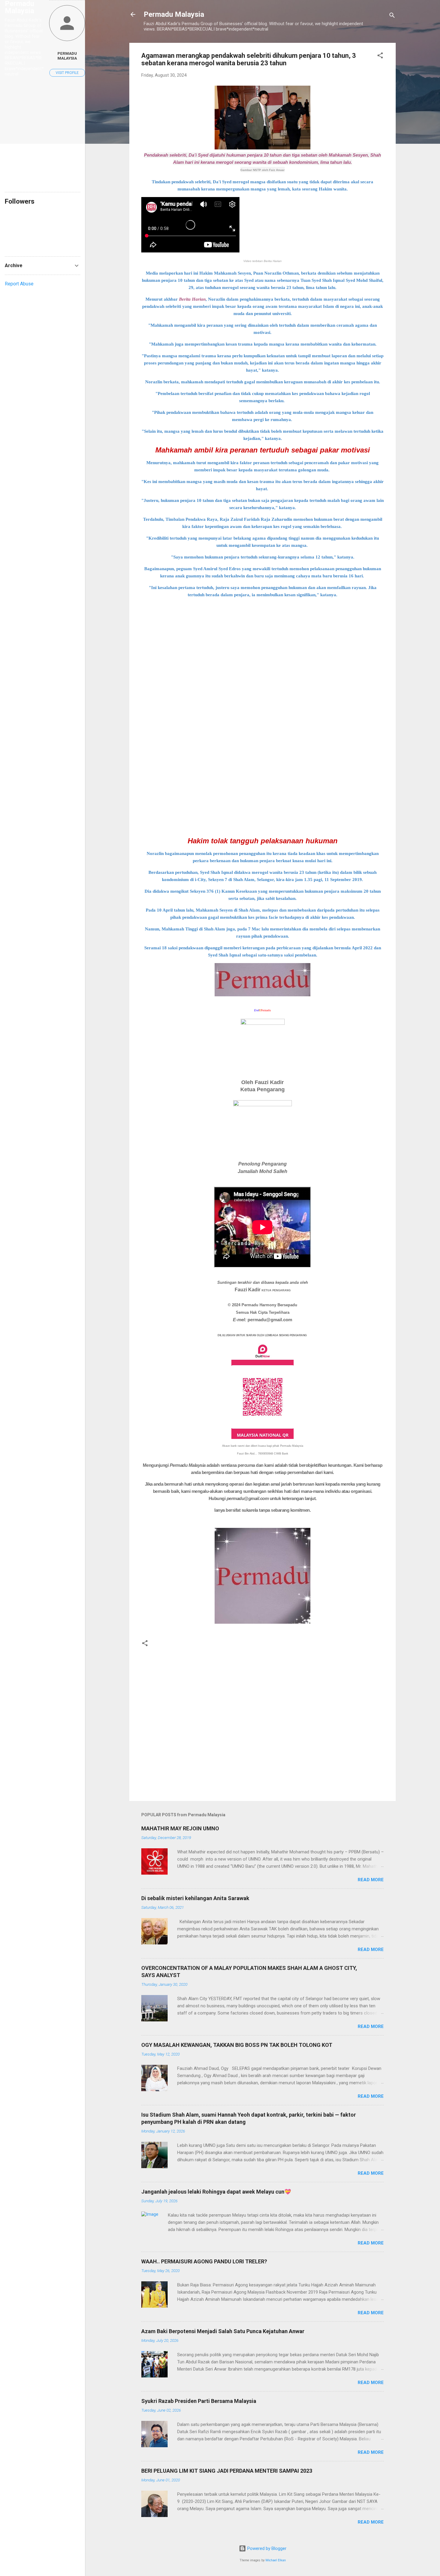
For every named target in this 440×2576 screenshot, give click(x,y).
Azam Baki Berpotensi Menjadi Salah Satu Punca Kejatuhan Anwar (223, 2331)
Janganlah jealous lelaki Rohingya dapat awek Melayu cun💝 (216, 2192)
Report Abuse (19, 284)
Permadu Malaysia (174, 14)
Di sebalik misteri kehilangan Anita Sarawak (195, 1898)
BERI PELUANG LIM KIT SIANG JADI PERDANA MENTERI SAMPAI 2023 (227, 2471)
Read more (371, 1880)
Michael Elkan (276, 2560)
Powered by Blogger (266, 2548)
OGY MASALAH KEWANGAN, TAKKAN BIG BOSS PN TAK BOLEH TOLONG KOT (237, 2045)
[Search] (392, 16)
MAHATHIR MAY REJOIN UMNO (180, 1828)
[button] (380, 56)
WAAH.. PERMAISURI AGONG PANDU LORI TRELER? (204, 2261)
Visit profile (67, 73)
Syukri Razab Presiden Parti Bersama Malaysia (199, 2401)
